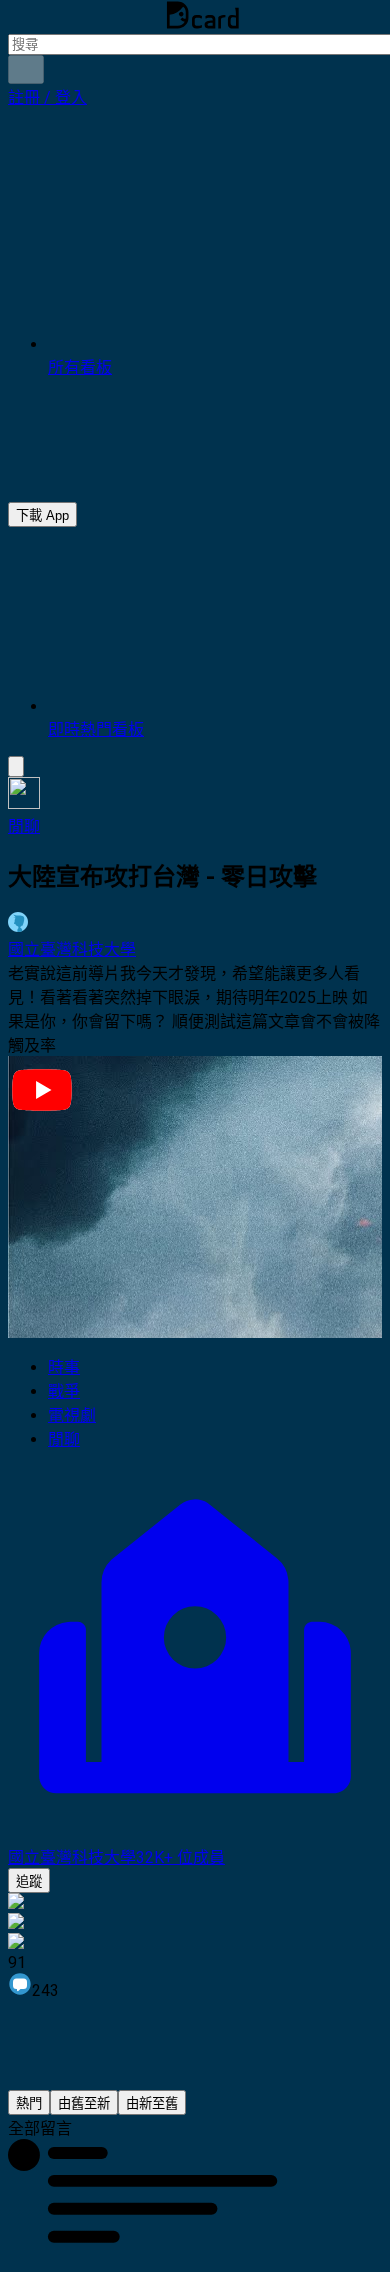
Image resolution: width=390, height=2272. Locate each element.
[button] (47, 97)
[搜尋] (26, 69)
